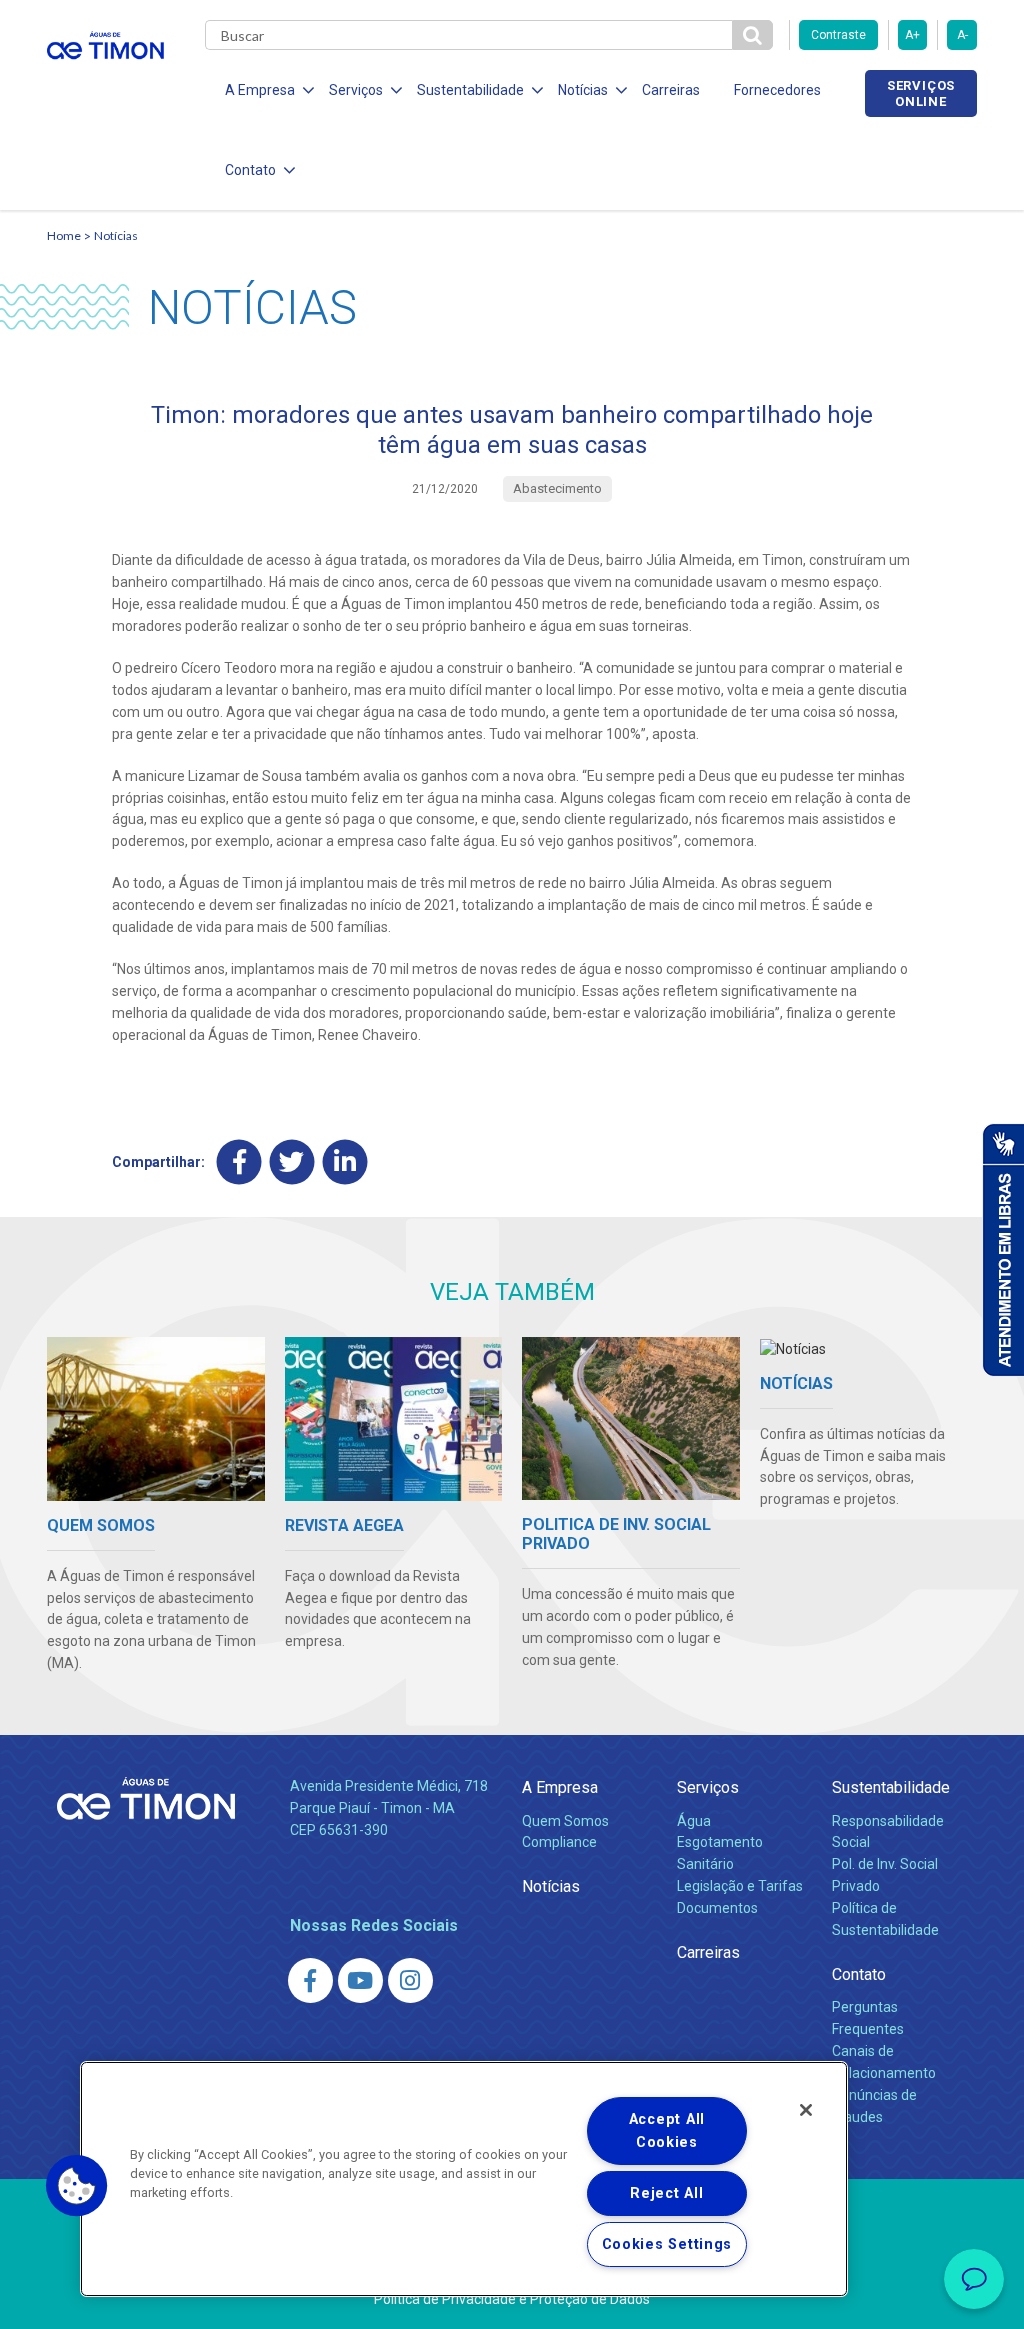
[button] (77, 2186)
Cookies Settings (667, 2244)
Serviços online (921, 93)
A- (962, 35)
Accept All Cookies (667, 2131)
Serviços (708, 1787)
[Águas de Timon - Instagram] (410, 1980)
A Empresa (560, 1787)
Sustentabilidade (891, 1787)
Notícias (116, 235)
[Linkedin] (345, 1162)
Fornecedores (777, 90)
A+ (912, 35)
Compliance (559, 1842)
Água (694, 1821)
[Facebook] (239, 1162)
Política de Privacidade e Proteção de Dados (512, 2299)
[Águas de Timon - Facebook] (310, 1980)
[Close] (806, 2110)
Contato (859, 1974)
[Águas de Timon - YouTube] (360, 1980)
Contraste (838, 35)
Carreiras (671, 90)
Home (64, 235)
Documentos (717, 1908)
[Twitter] (292, 1162)
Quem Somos (565, 1821)
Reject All (666, 2193)
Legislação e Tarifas (740, 1886)
